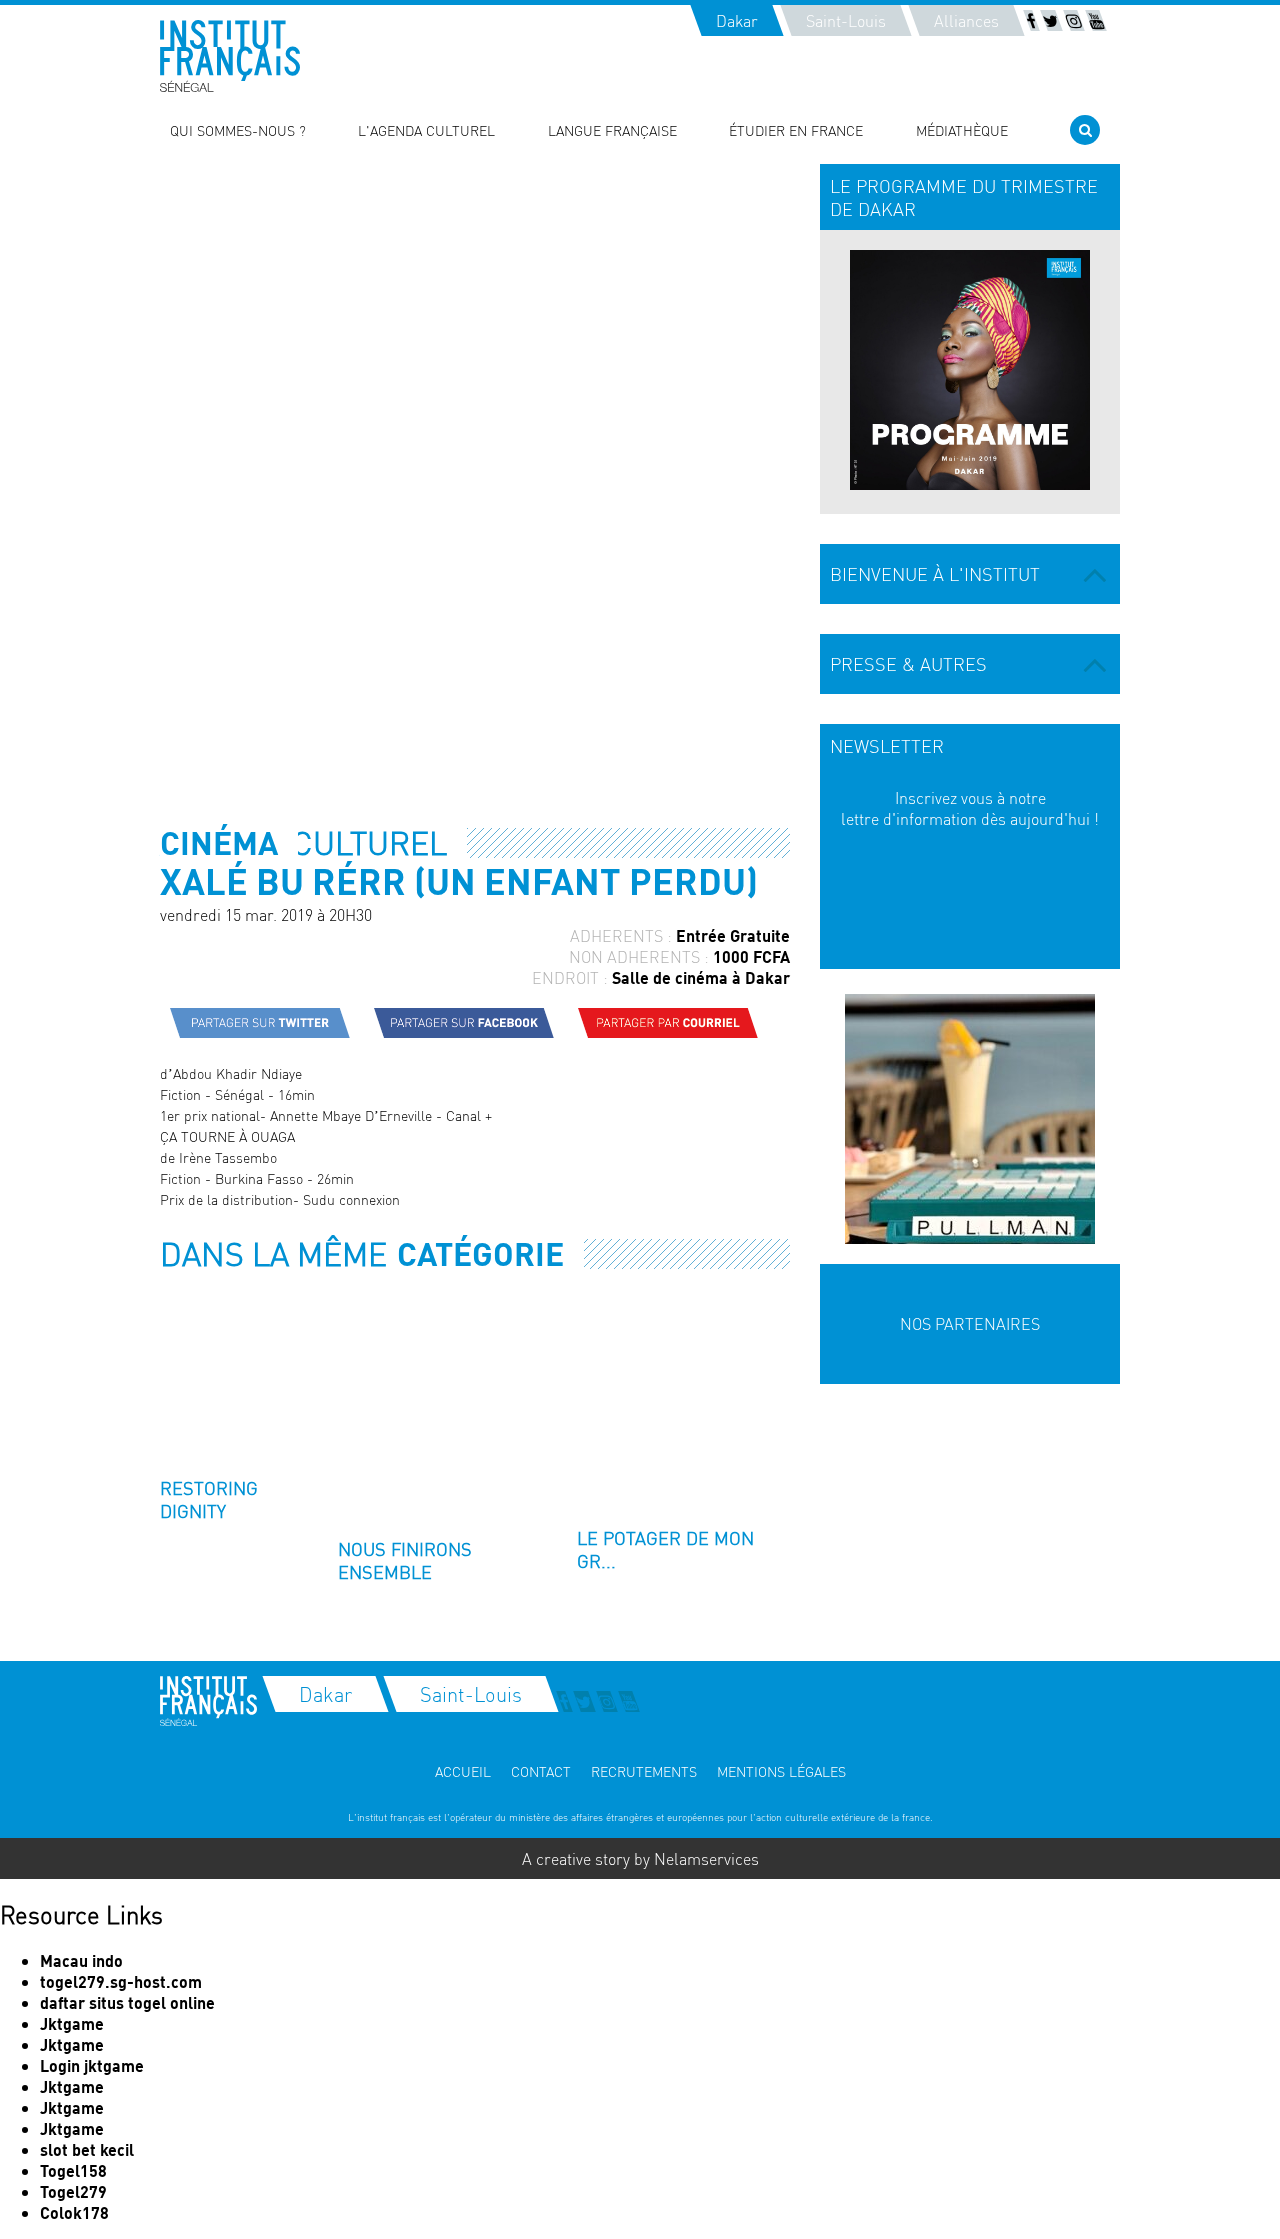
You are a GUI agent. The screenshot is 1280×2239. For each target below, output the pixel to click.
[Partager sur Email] (668, 1023)
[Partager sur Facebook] (464, 1023)
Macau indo (81, 1960)
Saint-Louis (846, 20)
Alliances (966, 20)
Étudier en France (796, 130)
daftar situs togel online (127, 2002)
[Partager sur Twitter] (260, 1023)
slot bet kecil (87, 2149)
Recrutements (644, 1771)
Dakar (737, 20)
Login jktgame (92, 2065)
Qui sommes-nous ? (238, 130)
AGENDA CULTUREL (303, 842)
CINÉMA (219, 842)
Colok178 (74, 2212)
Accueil (463, 1771)
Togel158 (73, 2170)
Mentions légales (781, 1771)
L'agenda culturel (426, 130)
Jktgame (72, 2023)
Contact (541, 1771)
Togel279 (73, 2191)
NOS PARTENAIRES (970, 1323)
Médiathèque (962, 130)
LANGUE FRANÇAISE (612, 130)
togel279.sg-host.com (121, 1981)
